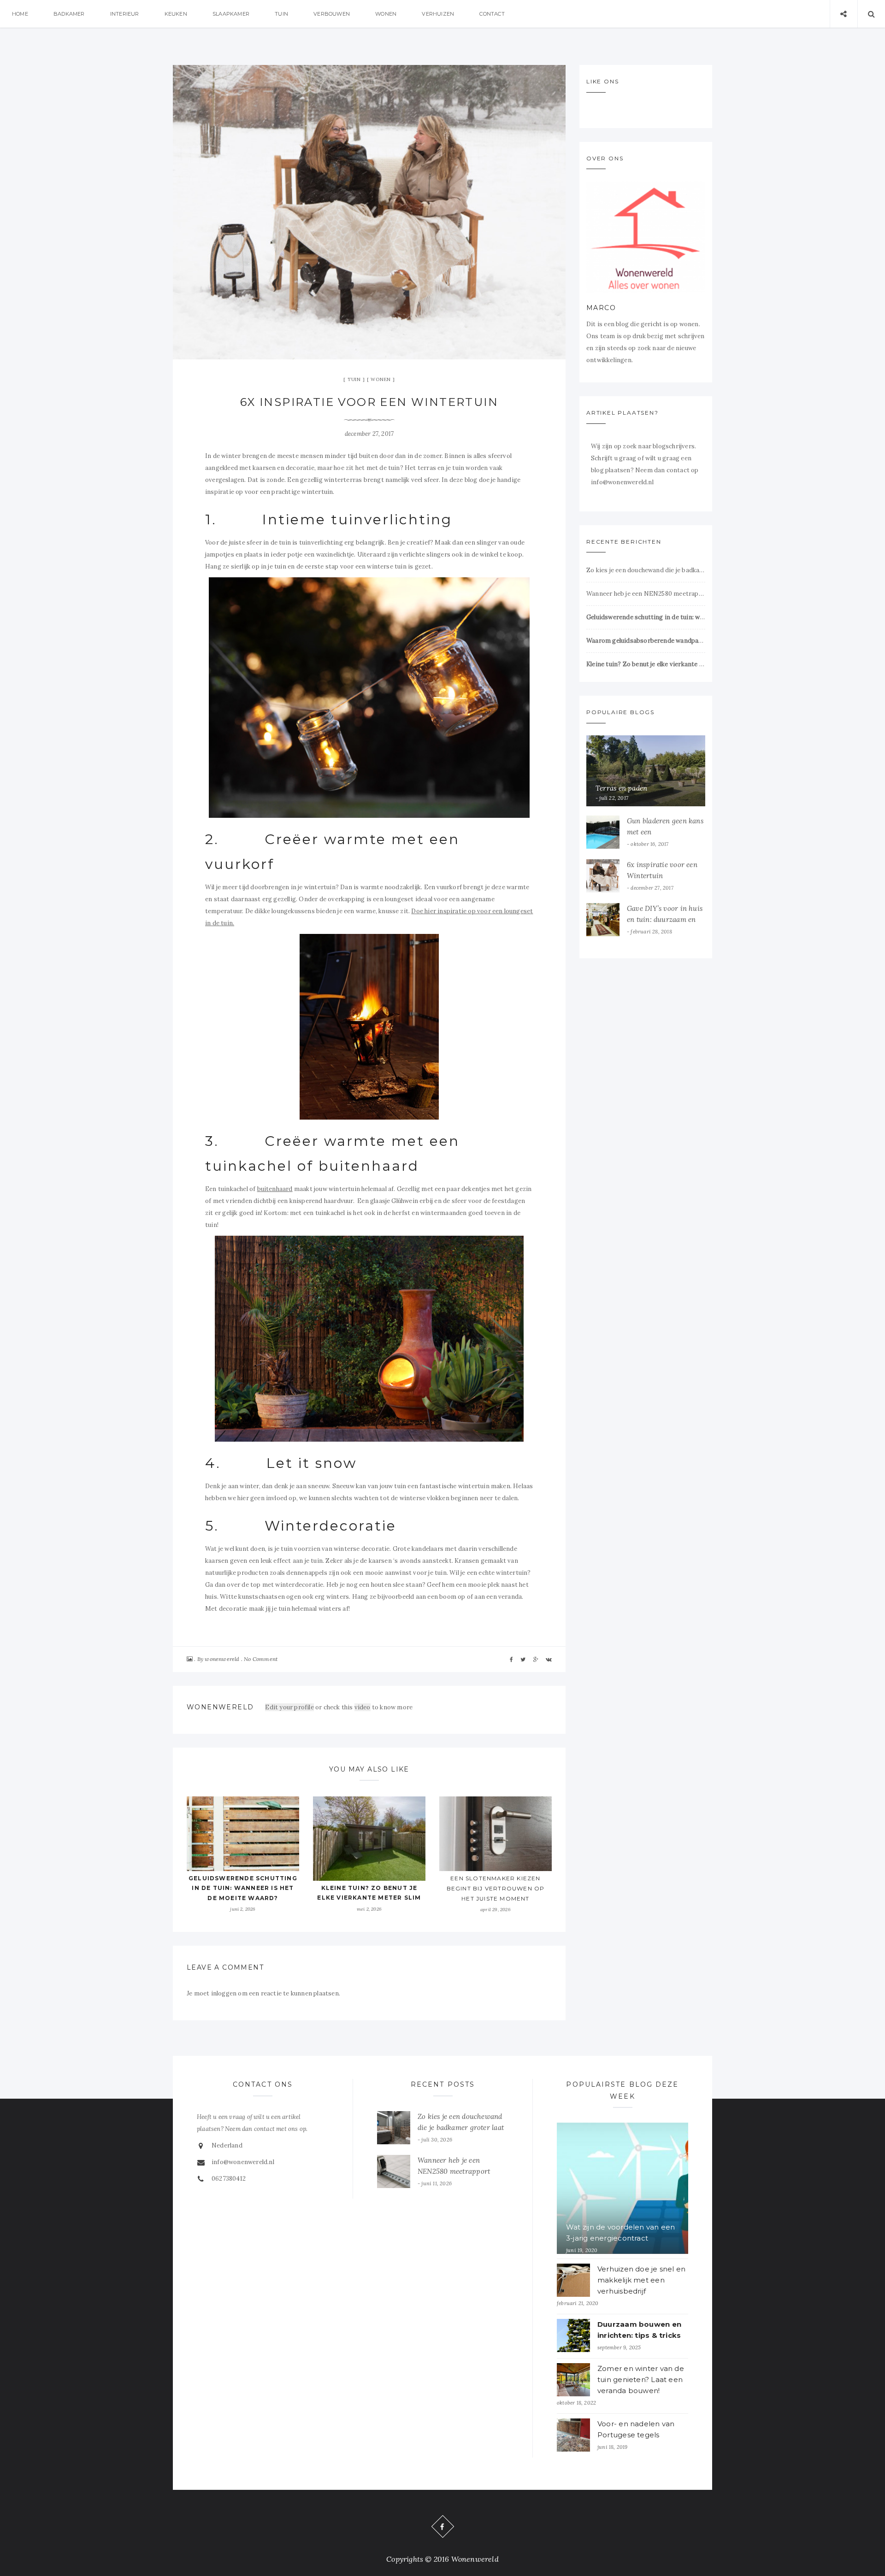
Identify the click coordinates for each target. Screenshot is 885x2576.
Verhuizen (438, 14)
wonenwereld (222, 1659)
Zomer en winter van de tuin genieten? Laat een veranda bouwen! (641, 2379)
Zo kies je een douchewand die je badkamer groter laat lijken (646, 570)
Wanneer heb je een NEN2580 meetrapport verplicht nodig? (646, 594)
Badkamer (69, 14)
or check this (310, 1707)
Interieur (125, 14)
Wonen (386, 14)
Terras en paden (621, 788)
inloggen (224, 1993)
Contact (492, 14)
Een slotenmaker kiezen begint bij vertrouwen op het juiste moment (496, 1888)
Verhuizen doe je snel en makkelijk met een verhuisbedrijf (641, 2280)
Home (20, 14)
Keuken (176, 14)
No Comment (261, 1659)
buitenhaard (275, 1189)
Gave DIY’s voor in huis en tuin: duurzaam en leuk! (665, 919)
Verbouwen (332, 14)
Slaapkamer (231, 14)
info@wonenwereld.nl (243, 2162)
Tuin (281, 14)
